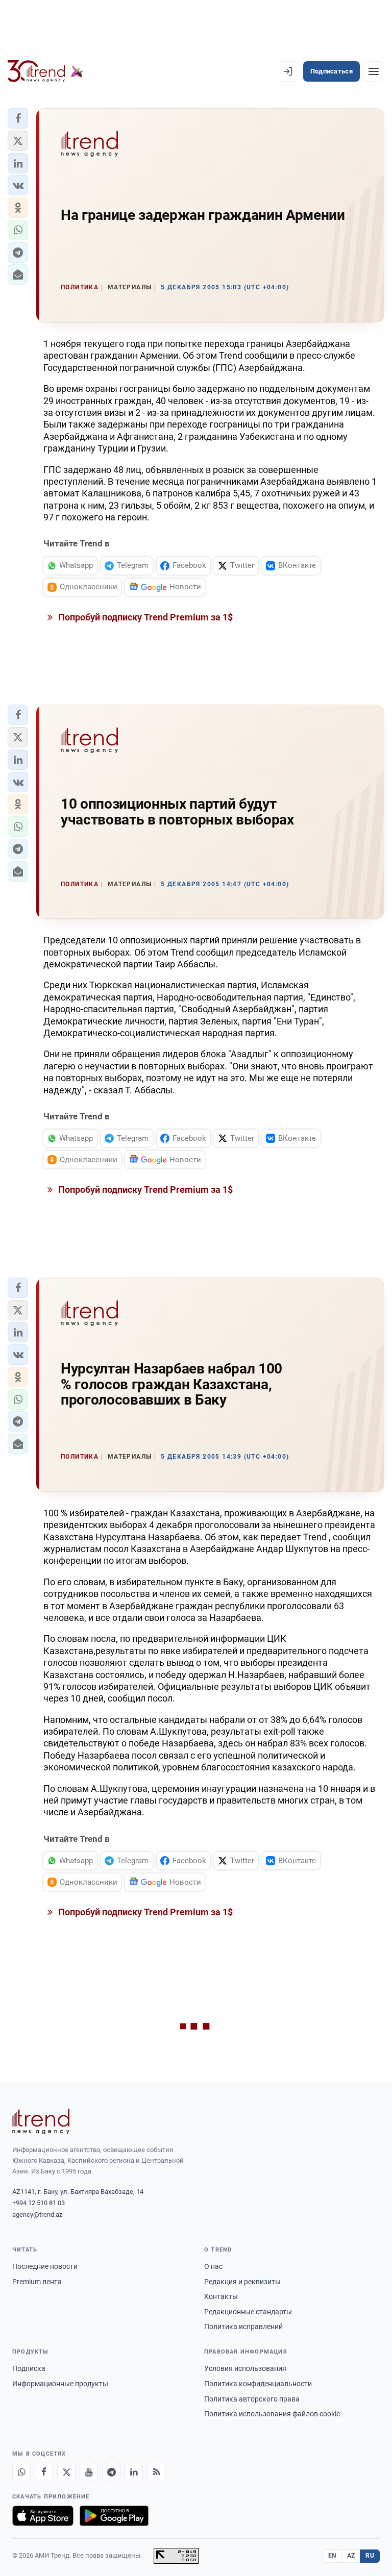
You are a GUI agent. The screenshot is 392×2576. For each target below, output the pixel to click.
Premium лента (37, 2282)
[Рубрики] (374, 71)
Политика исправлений (243, 2327)
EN (332, 2556)
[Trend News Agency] (41, 2121)
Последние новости (45, 2266)
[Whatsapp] (21, 2472)
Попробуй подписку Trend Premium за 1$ (144, 617)
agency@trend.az (37, 2215)
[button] (18, 118)
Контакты (221, 2296)
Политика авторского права (252, 2399)
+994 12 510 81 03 (39, 2203)
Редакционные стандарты (248, 2312)
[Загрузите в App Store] (43, 2516)
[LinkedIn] (134, 2472)
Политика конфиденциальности (258, 2384)
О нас (213, 2266)
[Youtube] (89, 2472)
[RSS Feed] (156, 2472)
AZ (351, 2556)
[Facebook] (44, 2472)
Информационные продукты (60, 2384)
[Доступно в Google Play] (114, 2516)
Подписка (29, 2368)
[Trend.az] (45, 71)
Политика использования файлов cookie (272, 2414)
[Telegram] (111, 2472)
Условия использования (245, 2368)
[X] (66, 2472)
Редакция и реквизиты (242, 2282)
